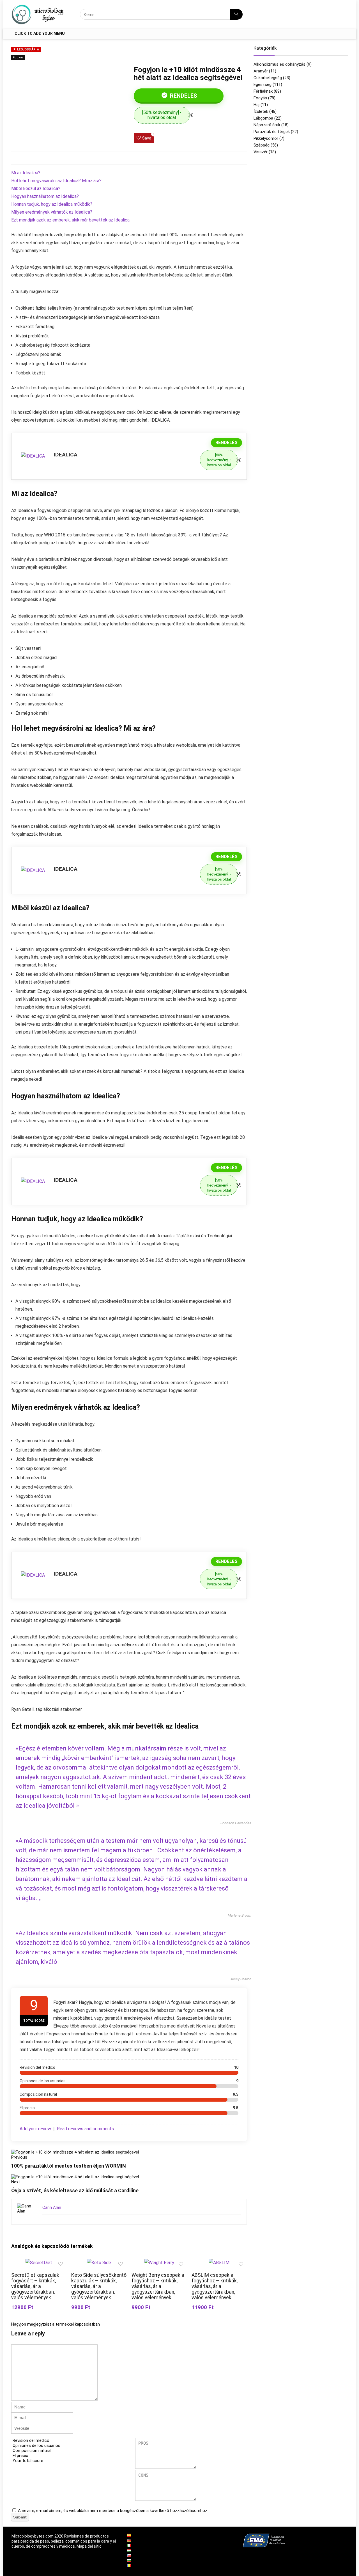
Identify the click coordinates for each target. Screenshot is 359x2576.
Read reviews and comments (85, 2129)
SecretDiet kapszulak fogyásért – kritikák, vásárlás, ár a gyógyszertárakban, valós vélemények (35, 2286)
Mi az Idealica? (26, 173)
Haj (256, 105)
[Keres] (236, 14)
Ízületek (261, 111)
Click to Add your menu (40, 33)
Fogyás (18, 57)
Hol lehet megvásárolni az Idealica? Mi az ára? (56, 181)
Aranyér (261, 71)
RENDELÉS (183, 96)
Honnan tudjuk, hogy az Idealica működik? (52, 204)
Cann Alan (52, 2207)
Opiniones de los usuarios (36, 2445)
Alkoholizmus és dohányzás (279, 64)
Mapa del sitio (89, 2546)
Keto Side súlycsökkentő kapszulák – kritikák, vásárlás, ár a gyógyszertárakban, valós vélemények (99, 2286)
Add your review (35, 2129)
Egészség (263, 84)
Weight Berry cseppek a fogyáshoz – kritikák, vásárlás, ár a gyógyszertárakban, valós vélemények (158, 2286)
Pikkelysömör (266, 138)
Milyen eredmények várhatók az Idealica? (52, 212)
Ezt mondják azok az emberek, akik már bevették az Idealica (70, 220)
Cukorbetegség (268, 78)
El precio (20, 2456)
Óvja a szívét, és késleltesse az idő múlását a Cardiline (75, 2190)
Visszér (261, 152)
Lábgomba (263, 118)
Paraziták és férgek (272, 132)
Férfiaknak (263, 91)
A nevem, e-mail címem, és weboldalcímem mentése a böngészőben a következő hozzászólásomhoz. (113, 2511)
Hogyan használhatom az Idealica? (45, 196)
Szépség (262, 145)
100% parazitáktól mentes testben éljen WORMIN (69, 2166)
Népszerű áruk (267, 125)
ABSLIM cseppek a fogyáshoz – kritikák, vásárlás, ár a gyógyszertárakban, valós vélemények (215, 2286)
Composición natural (32, 2451)
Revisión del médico (31, 2440)
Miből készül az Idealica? (36, 188)
